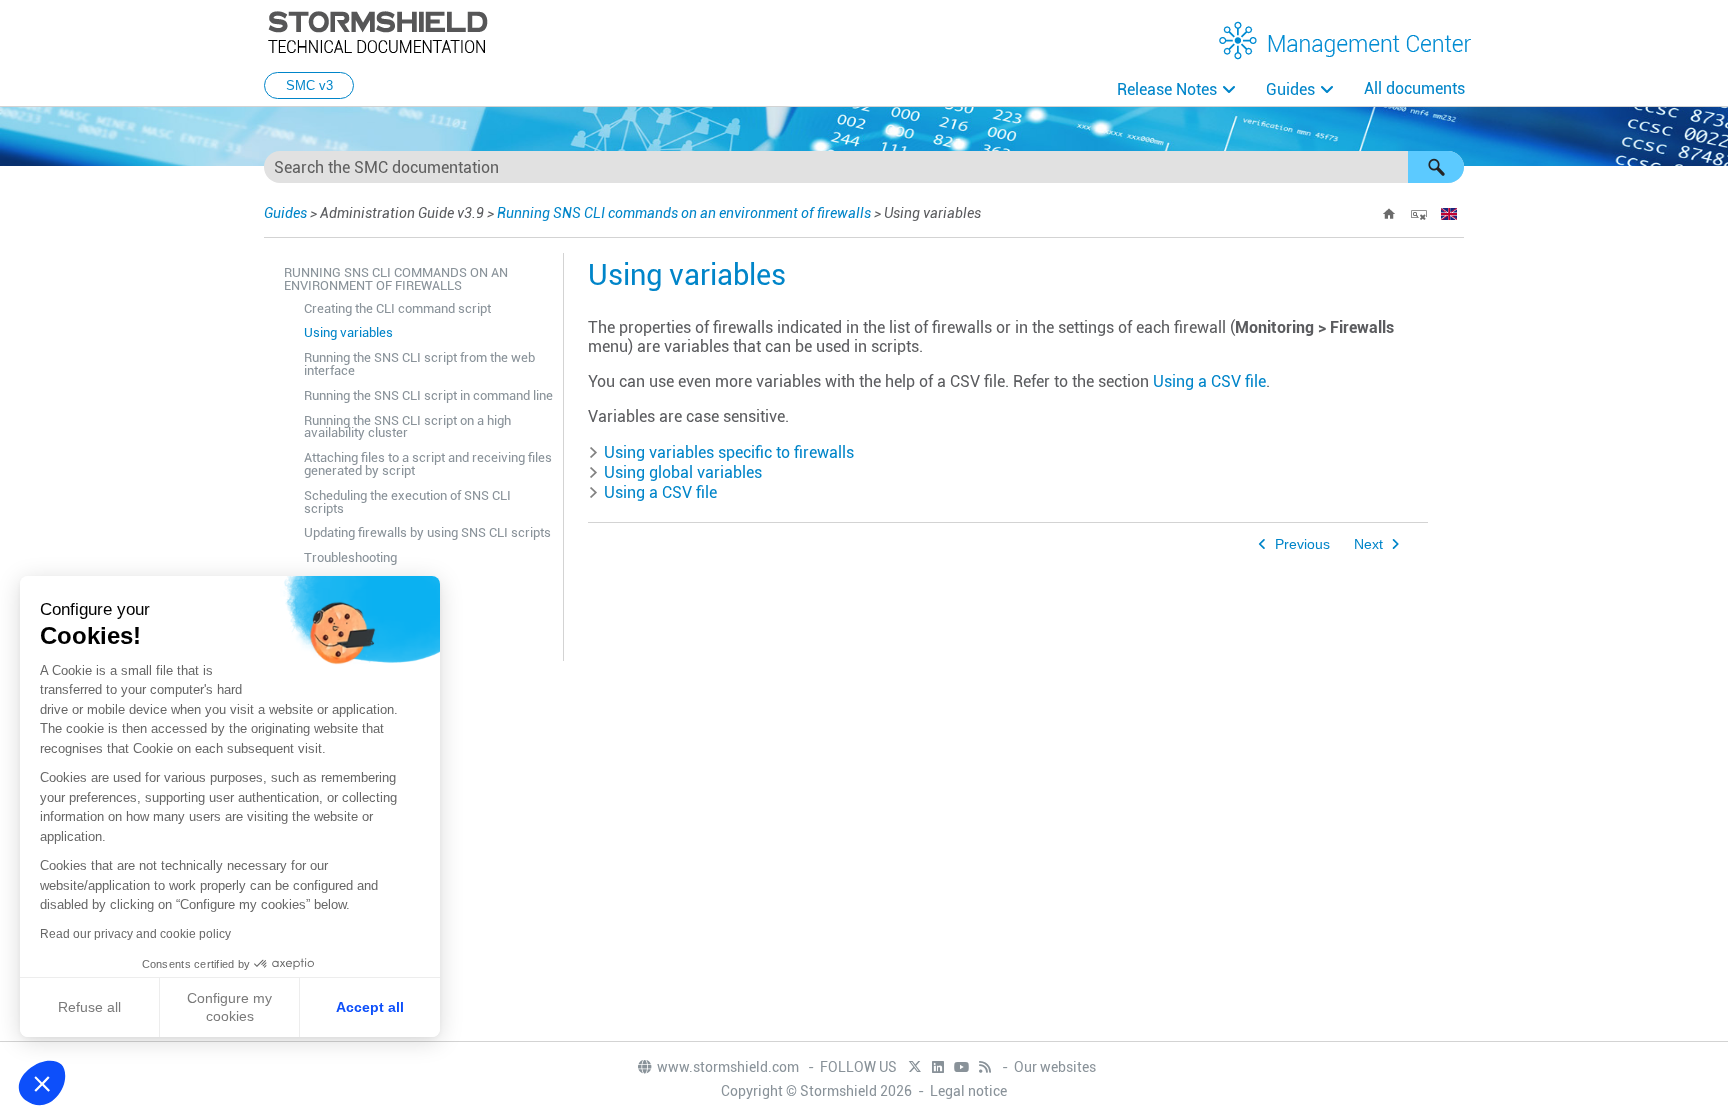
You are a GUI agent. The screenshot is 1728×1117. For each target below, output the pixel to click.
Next (1368, 544)
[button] (1436, 167)
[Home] (1389, 214)
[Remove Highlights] (1419, 214)
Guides (1290, 89)
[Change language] (1449, 214)
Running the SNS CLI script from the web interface (419, 364)
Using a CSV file (1209, 381)
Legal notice (968, 1091)
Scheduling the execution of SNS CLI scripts (407, 502)
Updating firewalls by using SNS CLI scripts (427, 532)
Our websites (1055, 1067)
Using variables (348, 332)
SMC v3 (309, 85)
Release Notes (1167, 89)
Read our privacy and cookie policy (135, 934)
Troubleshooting (350, 557)
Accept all (370, 1007)
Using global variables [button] (683, 472)
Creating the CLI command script (397, 308)
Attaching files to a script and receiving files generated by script (428, 464)
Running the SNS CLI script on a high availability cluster (407, 427)
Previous (1302, 544)
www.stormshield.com (729, 1067)
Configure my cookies (229, 1007)
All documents (1414, 88)
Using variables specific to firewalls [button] (729, 452)
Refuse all (89, 1007)
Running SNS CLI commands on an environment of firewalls (684, 213)
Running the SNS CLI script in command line (428, 395)
